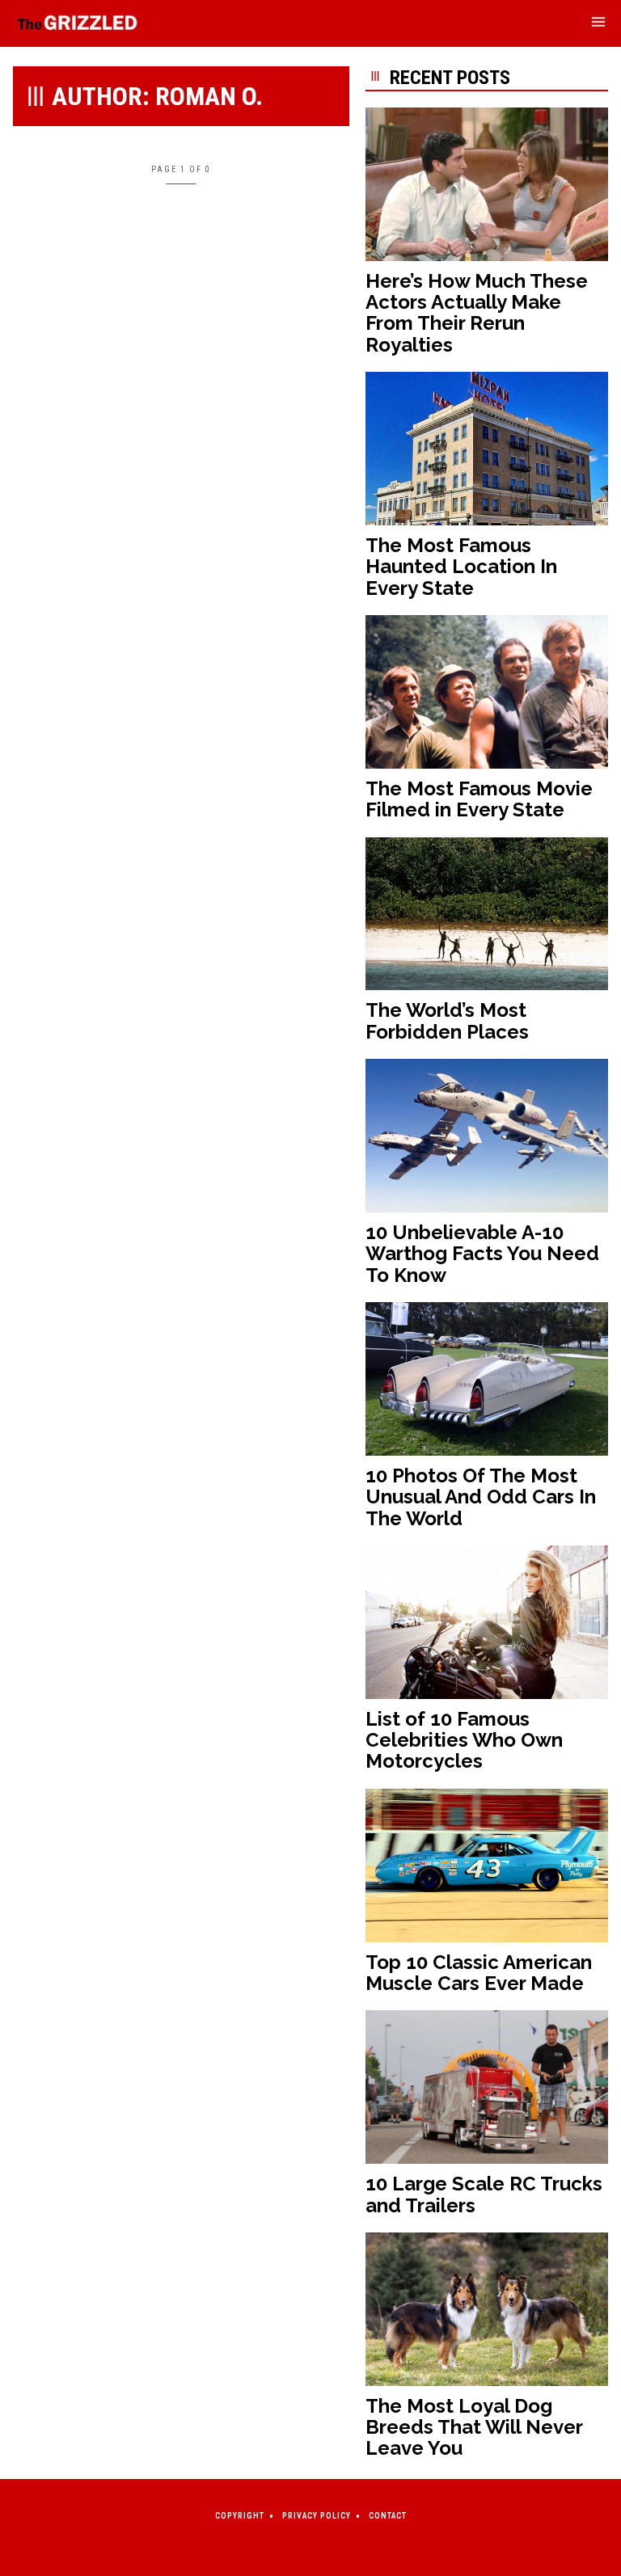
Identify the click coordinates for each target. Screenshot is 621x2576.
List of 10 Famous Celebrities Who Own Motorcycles (464, 1740)
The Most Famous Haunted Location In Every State (461, 567)
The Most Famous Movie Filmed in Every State (479, 799)
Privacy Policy (317, 2516)
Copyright (240, 2516)
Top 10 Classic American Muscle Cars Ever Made (479, 1973)
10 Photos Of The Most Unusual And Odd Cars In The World (481, 1497)
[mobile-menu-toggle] (598, 24)
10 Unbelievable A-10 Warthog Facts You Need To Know (482, 1254)
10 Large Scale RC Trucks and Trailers (484, 2194)
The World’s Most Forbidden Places (447, 1020)
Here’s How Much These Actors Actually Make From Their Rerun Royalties (477, 313)
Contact (388, 2516)
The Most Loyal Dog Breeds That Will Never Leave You (474, 2427)
